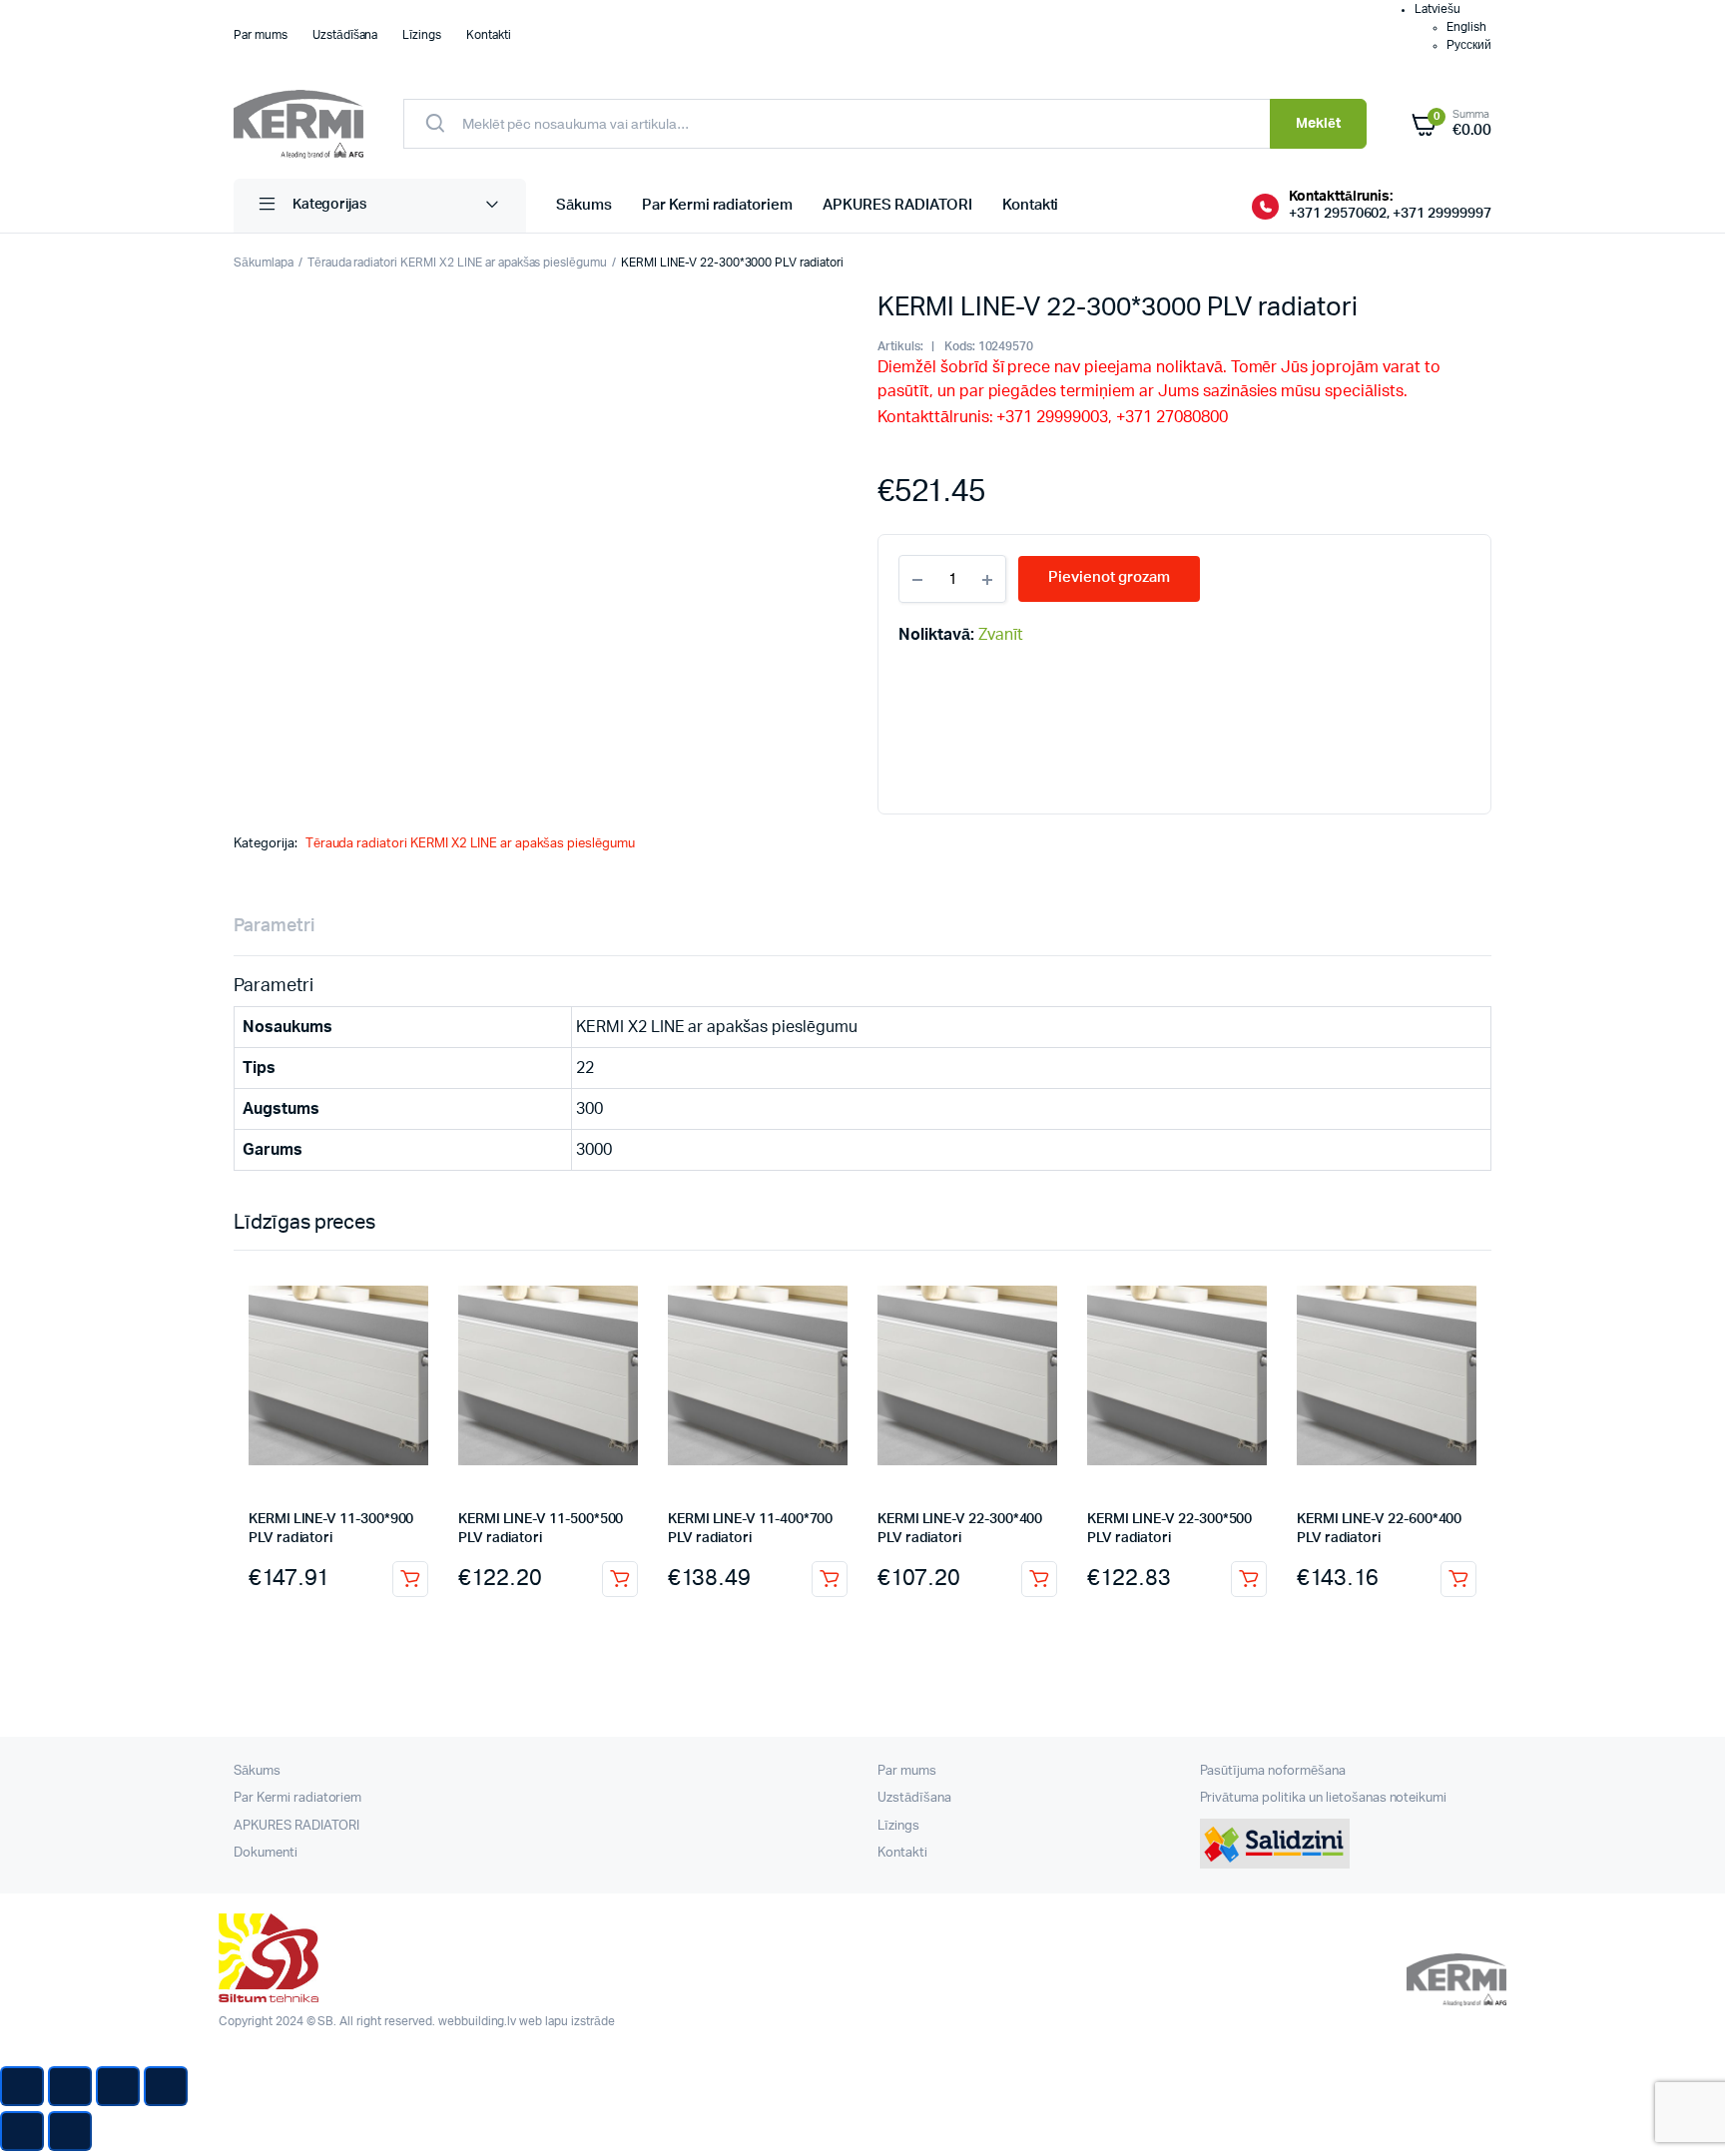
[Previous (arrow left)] (22, 2131)
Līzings (422, 35)
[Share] (70, 2086)
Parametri (274, 926)
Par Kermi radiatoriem (717, 205)
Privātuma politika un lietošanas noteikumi (1324, 1798)
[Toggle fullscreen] (118, 2086)
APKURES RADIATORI (897, 205)
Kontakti (489, 35)
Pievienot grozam (410, 1579)
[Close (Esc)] (22, 2086)
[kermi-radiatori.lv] (298, 124)
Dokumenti (266, 1853)
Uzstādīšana (345, 35)
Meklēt (1318, 124)
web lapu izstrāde (567, 2021)
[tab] (274, 927)
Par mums (261, 35)
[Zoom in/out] (166, 2086)
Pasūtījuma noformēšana (1273, 1771)
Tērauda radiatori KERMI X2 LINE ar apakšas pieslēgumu (457, 263)
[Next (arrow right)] (70, 2131)
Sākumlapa (264, 263)
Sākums (584, 205)
